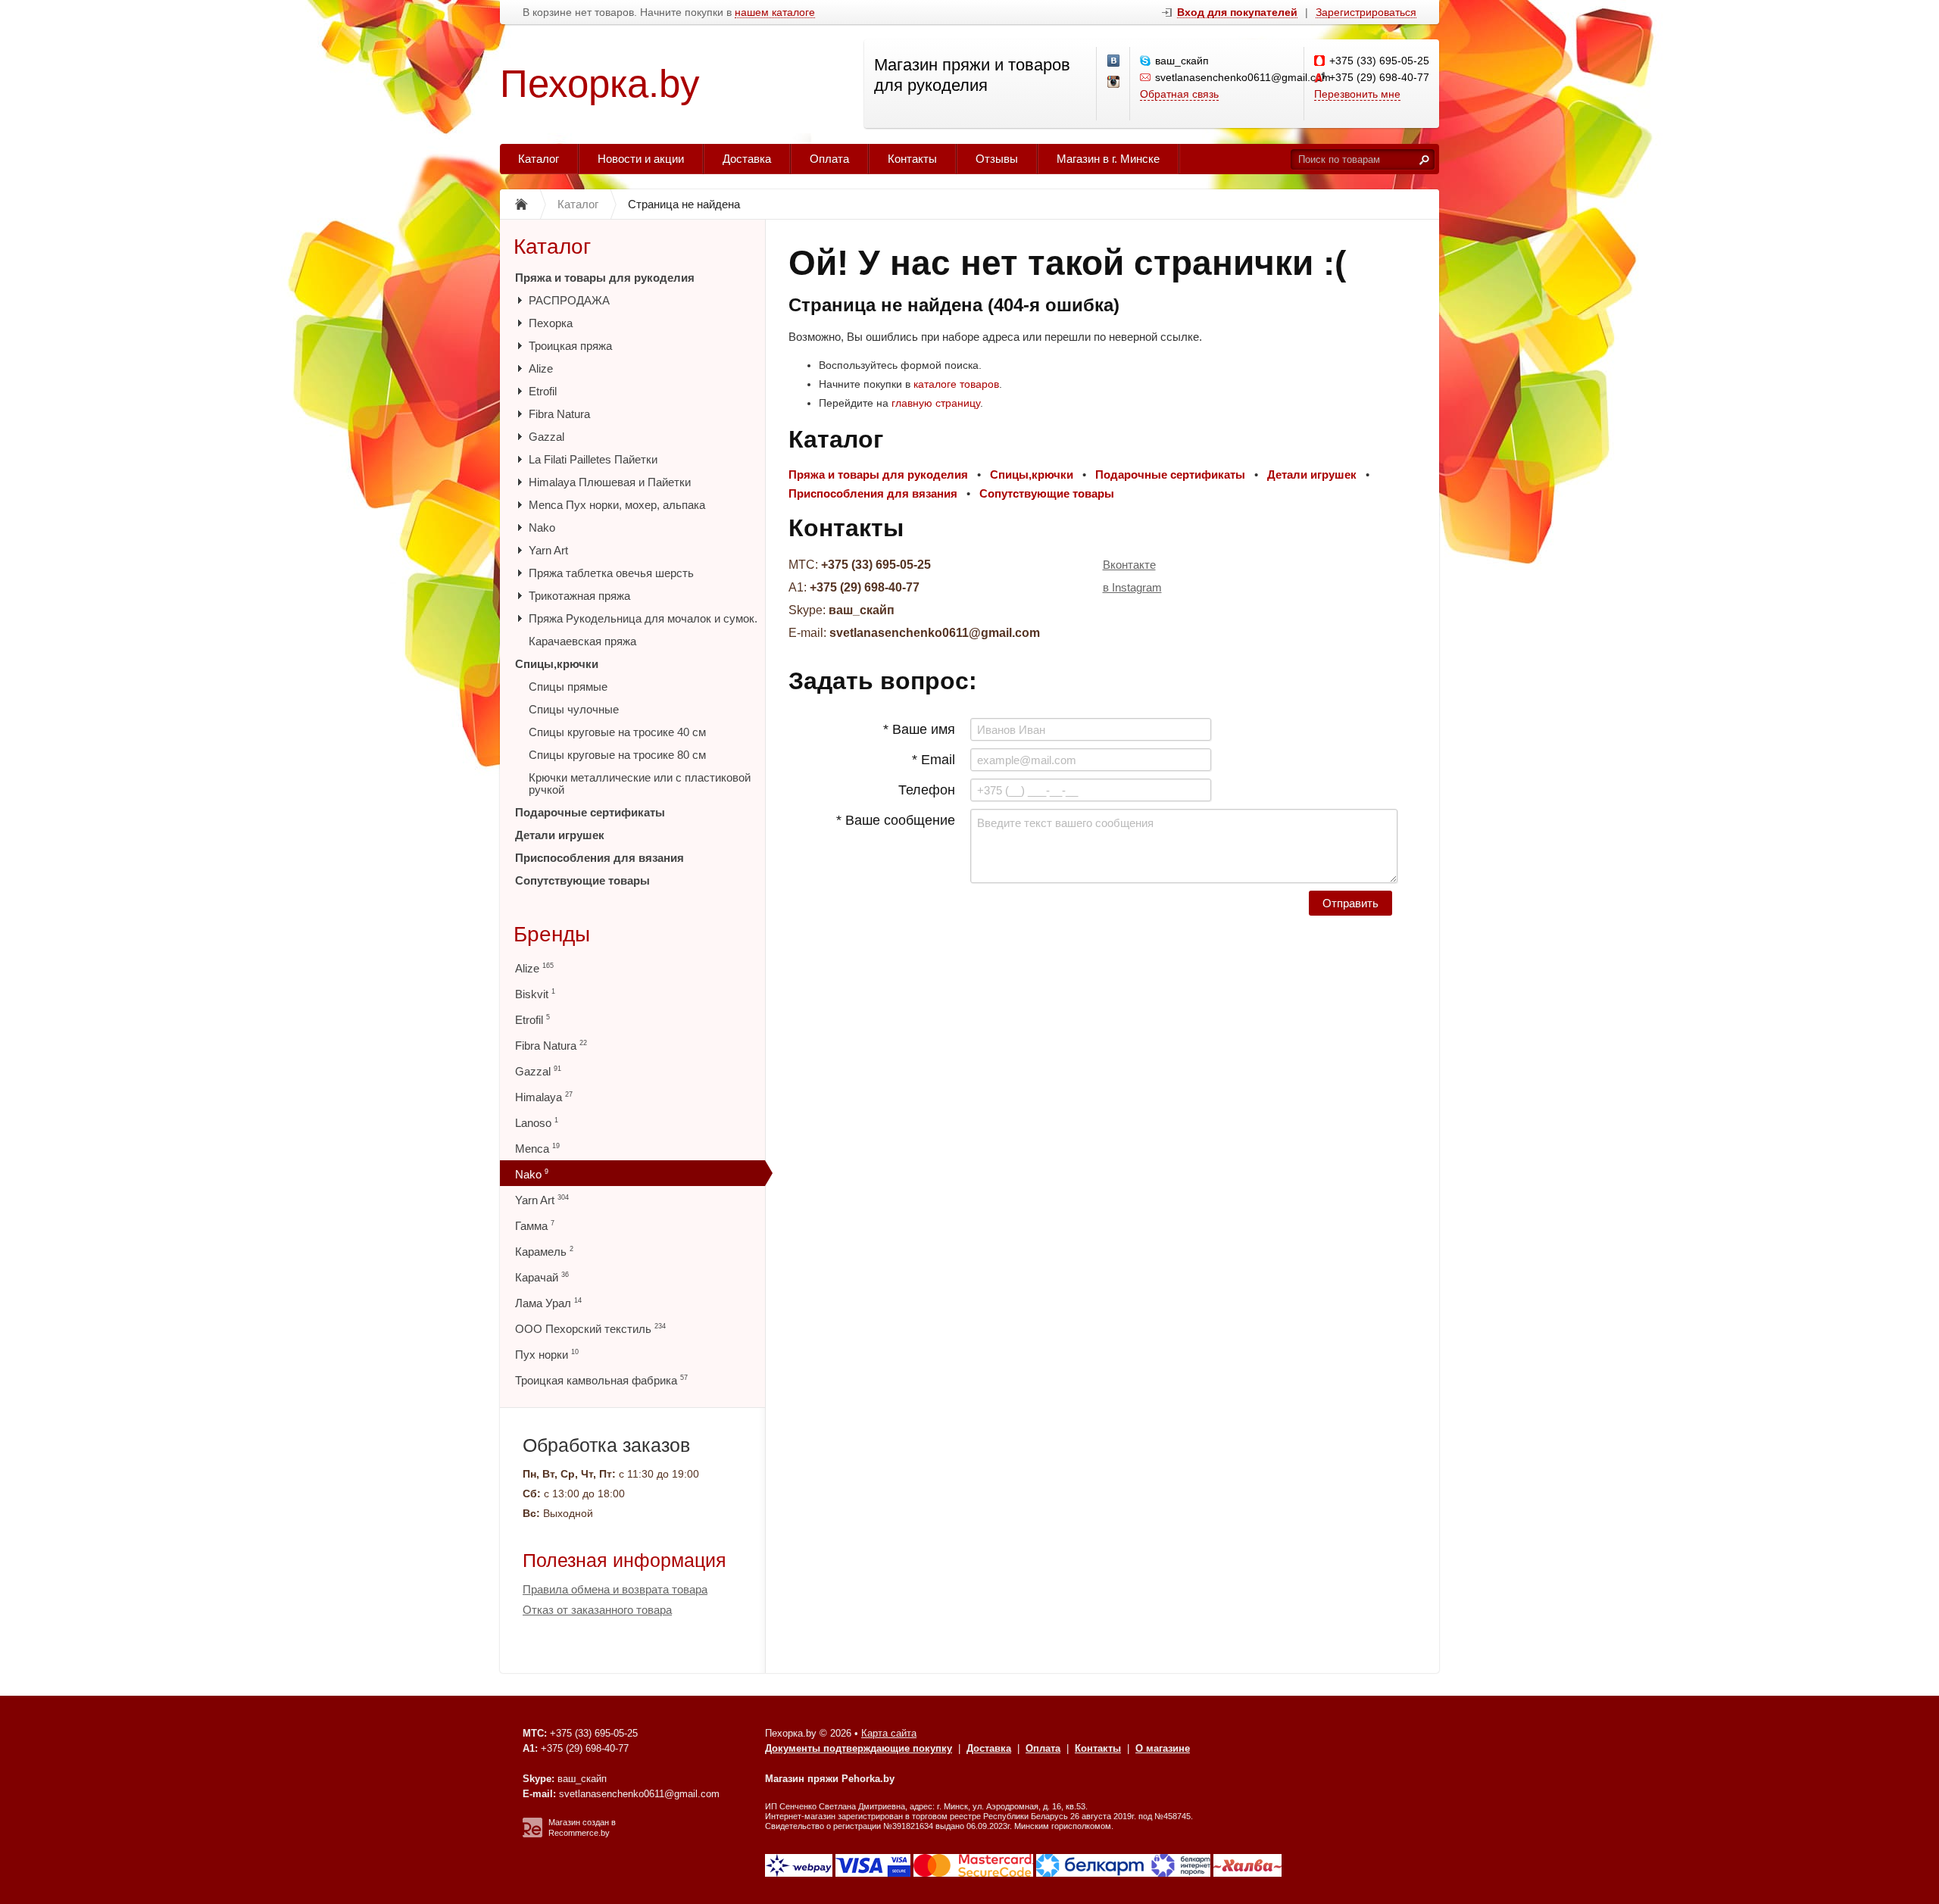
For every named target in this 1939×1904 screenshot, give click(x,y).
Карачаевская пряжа (582, 641)
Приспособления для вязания (599, 858)
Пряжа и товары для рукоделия (605, 278)
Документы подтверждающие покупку (859, 1748)
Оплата (829, 159)
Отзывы (997, 159)
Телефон (927, 790)
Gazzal (546, 437)
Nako (542, 528)
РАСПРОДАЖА (569, 300)
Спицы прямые (568, 687)
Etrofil (543, 391)
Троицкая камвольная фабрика (601, 1380)
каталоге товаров (956, 384)
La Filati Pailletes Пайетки (593, 459)
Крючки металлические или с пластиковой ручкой (640, 783)
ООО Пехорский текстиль (590, 1329)
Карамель (544, 1252)
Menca (537, 1149)
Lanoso (537, 1123)
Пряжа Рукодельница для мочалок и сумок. (643, 618)
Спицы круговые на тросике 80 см (617, 755)
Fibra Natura (559, 414)
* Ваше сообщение (896, 820)
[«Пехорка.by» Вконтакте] (1114, 61)
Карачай (542, 1277)
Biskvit (535, 994)
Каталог (539, 159)
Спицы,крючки (557, 664)
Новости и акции (641, 159)
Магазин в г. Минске (1108, 159)
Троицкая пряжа (570, 346)
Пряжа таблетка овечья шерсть (611, 573)
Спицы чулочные (574, 709)
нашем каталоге (775, 12)
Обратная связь (1179, 94)
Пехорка (551, 323)
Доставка (747, 159)
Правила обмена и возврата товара (615, 1589)
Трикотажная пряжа (579, 596)
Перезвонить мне (1357, 94)
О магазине (1163, 1748)
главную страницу (936, 403)
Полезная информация (624, 1560)
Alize (541, 368)
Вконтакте (1129, 565)
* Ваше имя (919, 729)
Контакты (912, 159)
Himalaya (544, 1097)
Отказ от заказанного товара (597, 1610)
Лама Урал (548, 1303)
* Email (934, 760)
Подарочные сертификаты (590, 812)
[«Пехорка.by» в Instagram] (1114, 83)
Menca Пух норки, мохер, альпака (617, 505)
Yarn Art (548, 550)
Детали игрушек (560, 835)
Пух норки (547, 1355)
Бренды (552, 934)
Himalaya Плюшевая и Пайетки (610, 482)
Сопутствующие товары (582, 880)
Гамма (535, 1226)
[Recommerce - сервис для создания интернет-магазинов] (532, 1834)
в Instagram (1132, 587)
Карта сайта (889, 1733)
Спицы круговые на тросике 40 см (617, 732)
